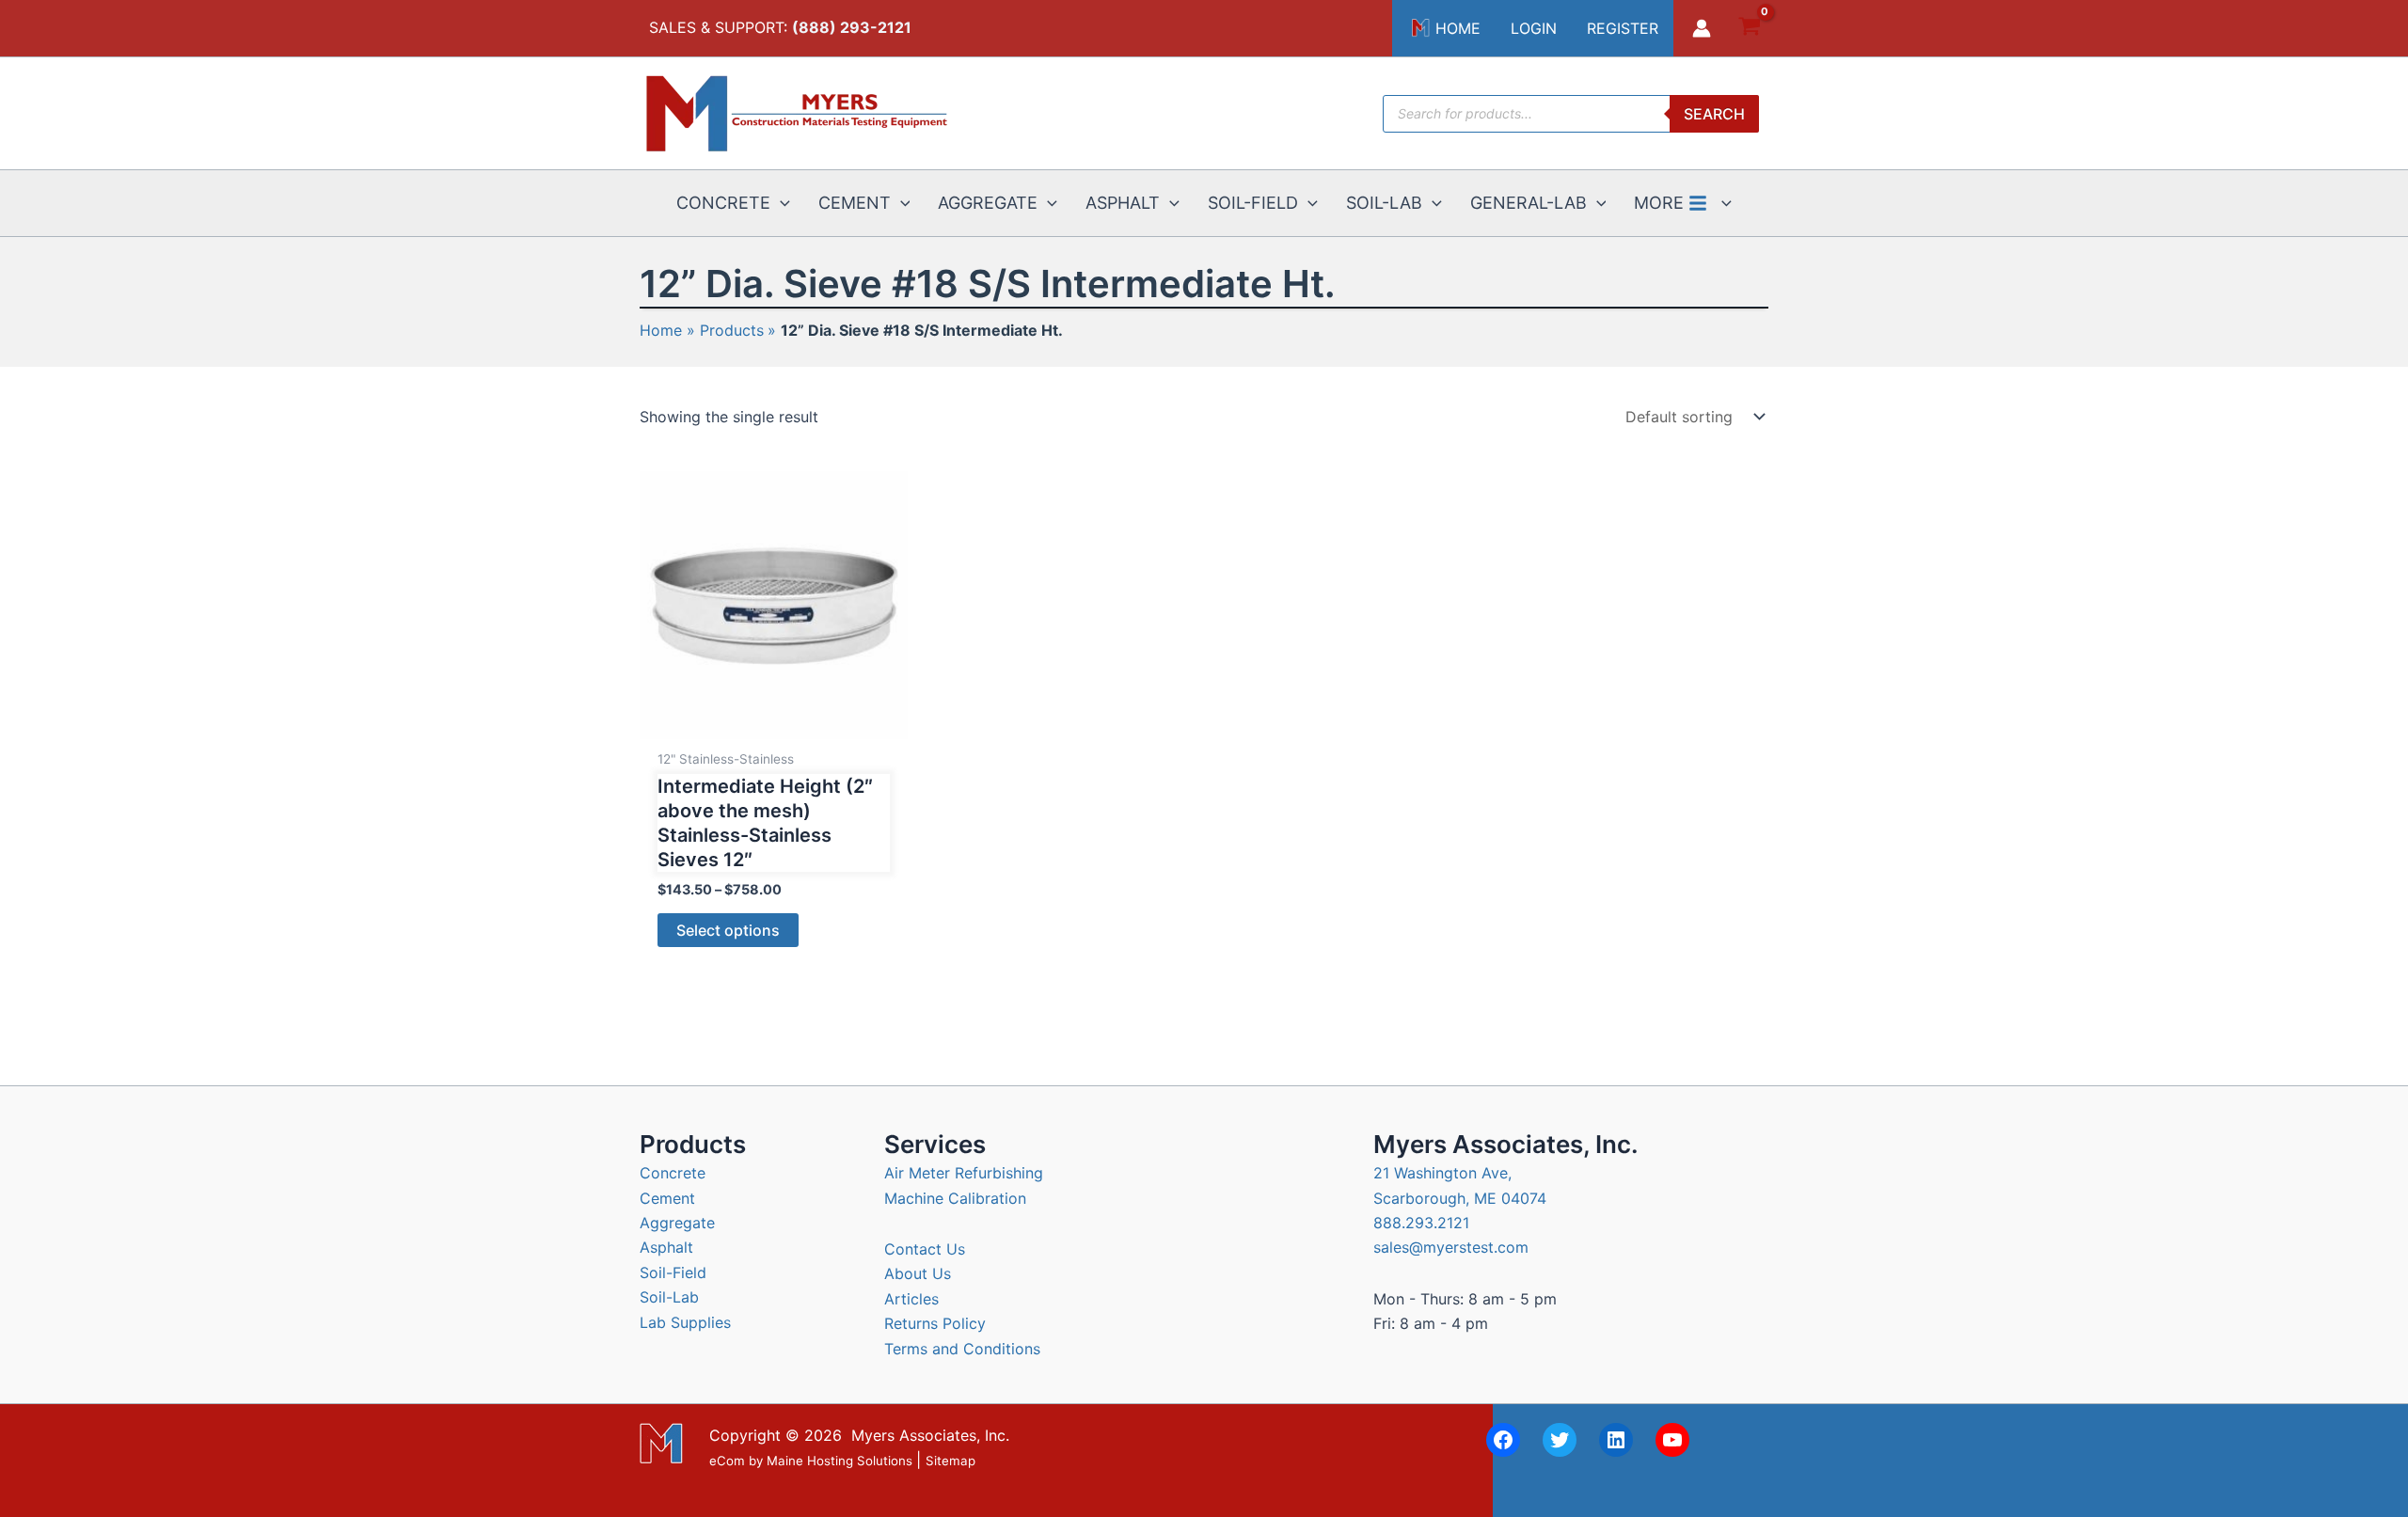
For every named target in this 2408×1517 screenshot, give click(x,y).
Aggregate (677, 1223)
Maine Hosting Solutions (840, 1461)
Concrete (673, 1173)
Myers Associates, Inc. (930, 1435)
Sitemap (951, 1461)
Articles (911, 1299)
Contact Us (925, 1249)
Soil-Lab (669, 1297)
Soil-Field (673, 1272)
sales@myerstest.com (1451, 1247)
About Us (918, 1273)
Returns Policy (935, 1323)
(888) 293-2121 (852, 27)
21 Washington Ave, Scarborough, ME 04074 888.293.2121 (1460, 1198)
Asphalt (666, 1247)
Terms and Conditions (962, 1349)
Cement (667, 1198)
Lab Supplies (685, 1322)
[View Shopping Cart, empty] (1749, 29)
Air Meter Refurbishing (964, 1173)
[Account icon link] (1702, 28)
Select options (728, 930)
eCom (727, 1461)
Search (1714, 114)
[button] (780, 203)
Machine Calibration (955, 1198)
